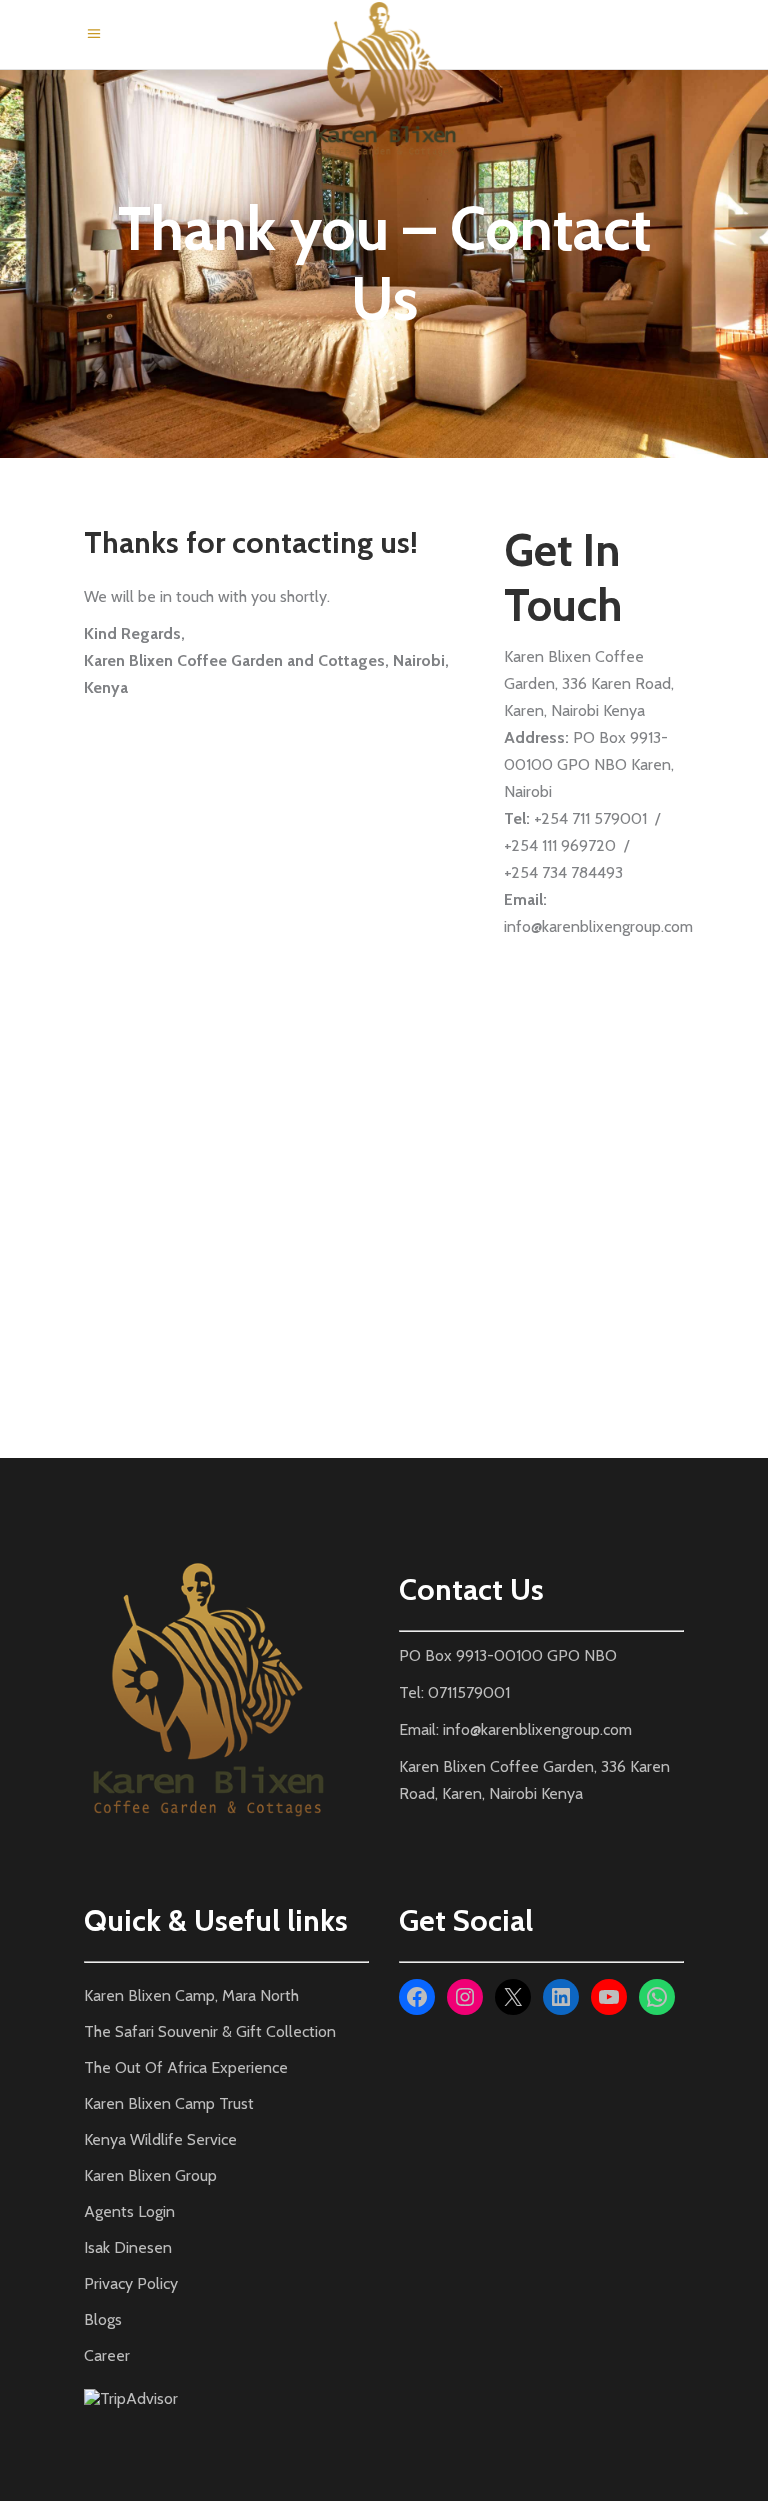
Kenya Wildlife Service (160, 2139)
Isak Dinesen (128, 2247)
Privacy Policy (131, 2283)
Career (107, 2355)
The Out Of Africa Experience (186, 2067)
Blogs (103, 2319)
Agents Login (129, 2211)
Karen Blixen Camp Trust (169, 2103)
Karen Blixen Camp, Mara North (191, 1995)
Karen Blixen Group (150, 2175)
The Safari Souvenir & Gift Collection (210, 2031)
